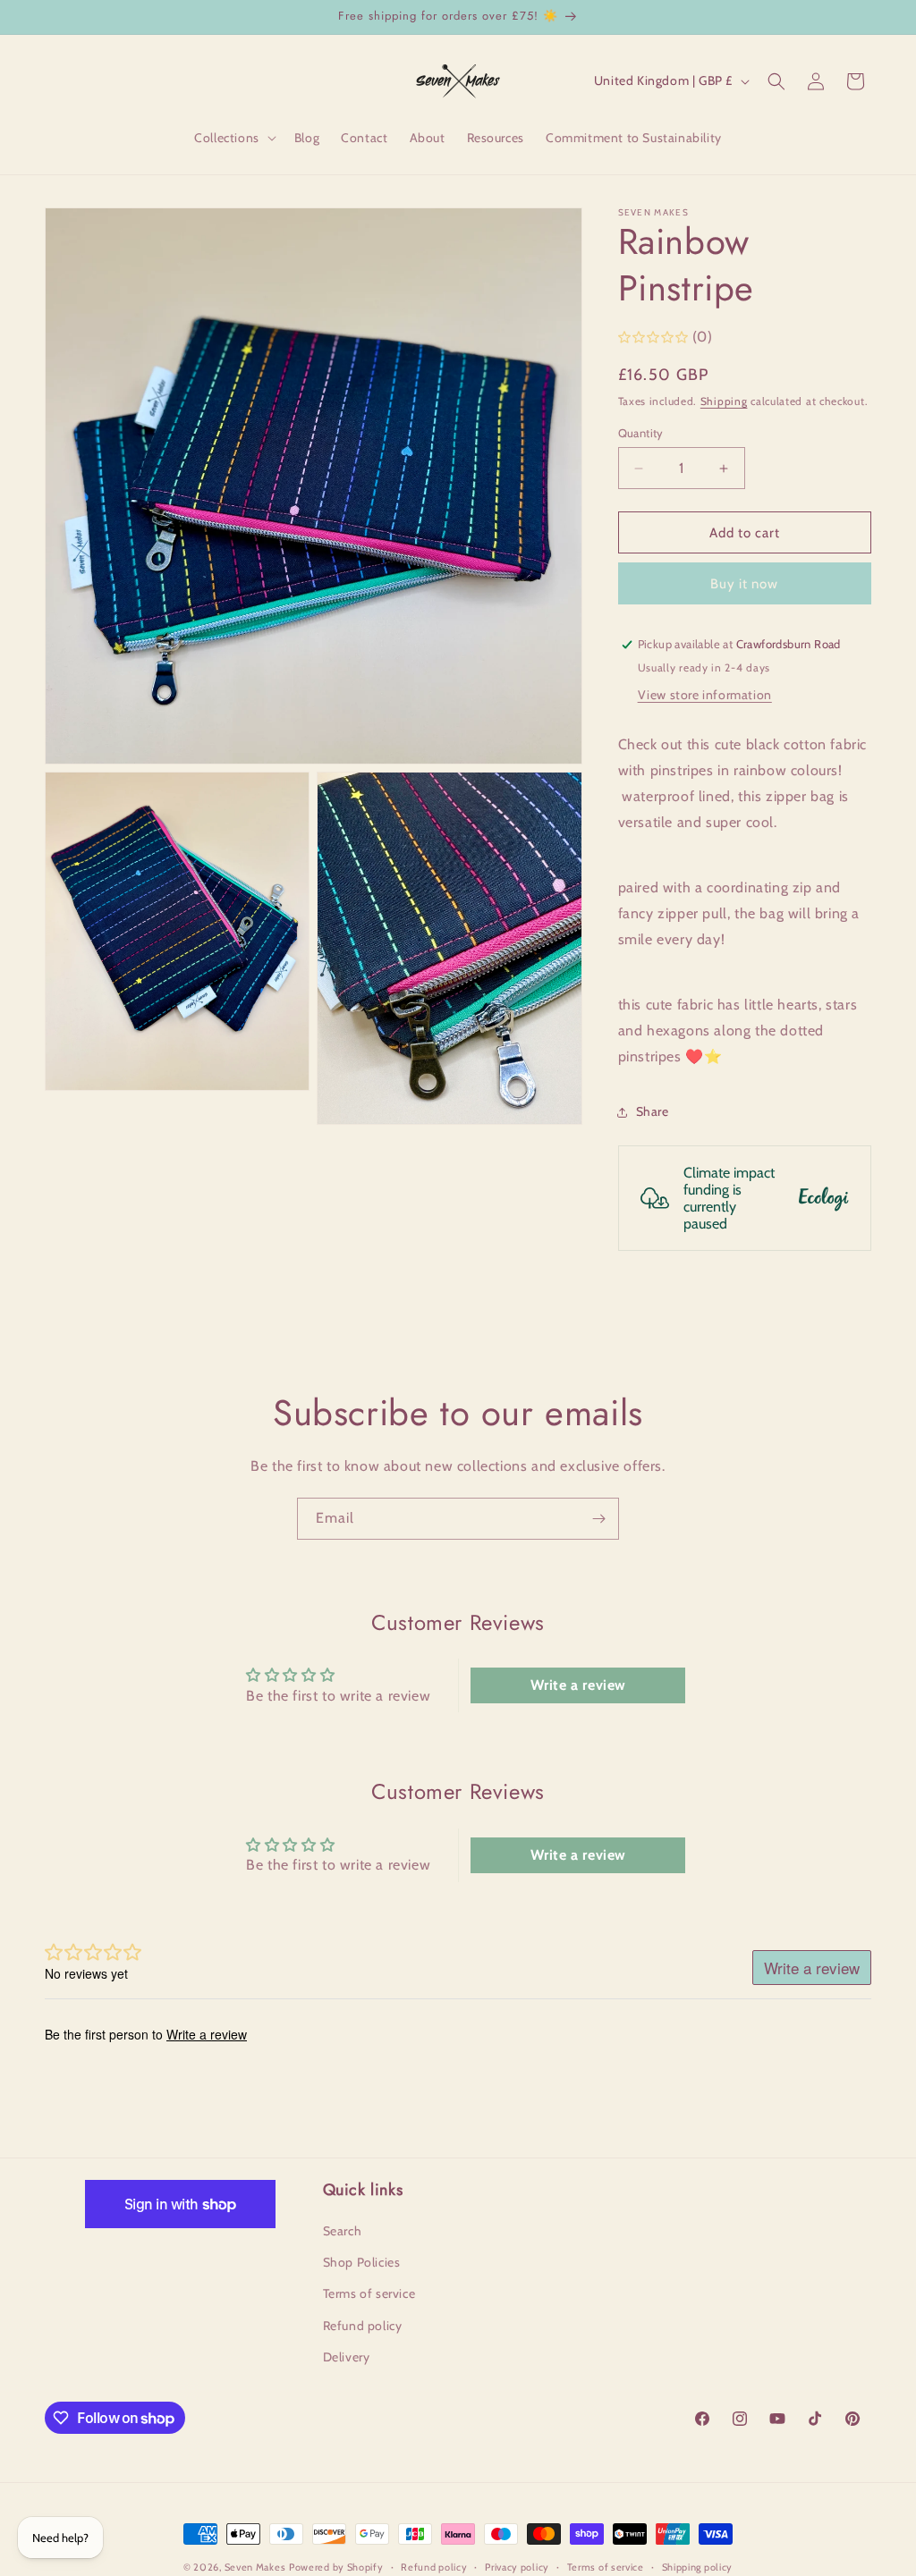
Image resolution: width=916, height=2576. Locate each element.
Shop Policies (362, 2262)
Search (343, 2231)
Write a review (578, 1685)
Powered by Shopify (336, 2567)
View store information (705, 695)
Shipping (724, 401)
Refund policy (363, 2326)
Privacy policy (517, 2567)
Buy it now (744, 584)
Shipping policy (698, 2567)
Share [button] (653, 1111)
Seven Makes (255, 2567)
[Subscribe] (598, 1519)
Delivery (347, 2357)
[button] (233, 138)
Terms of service (369, 2293)
